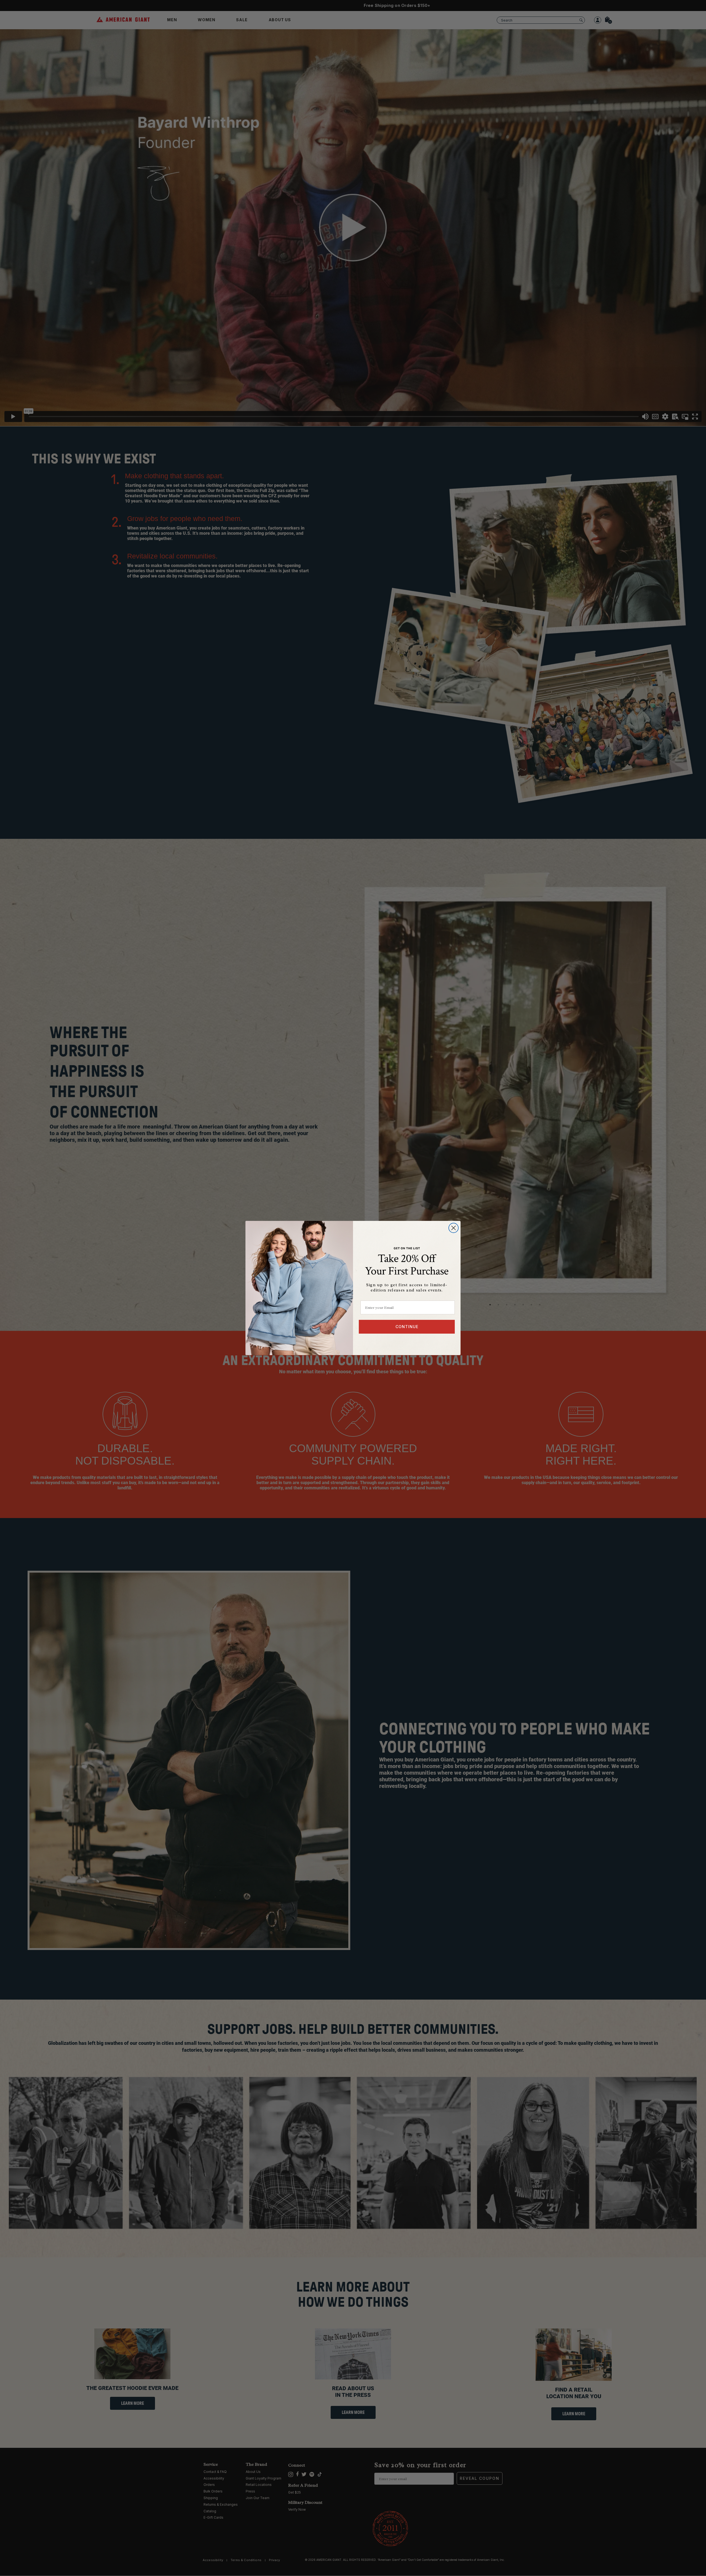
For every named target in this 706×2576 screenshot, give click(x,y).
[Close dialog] (454, 1228)
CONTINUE (407, 1327)
